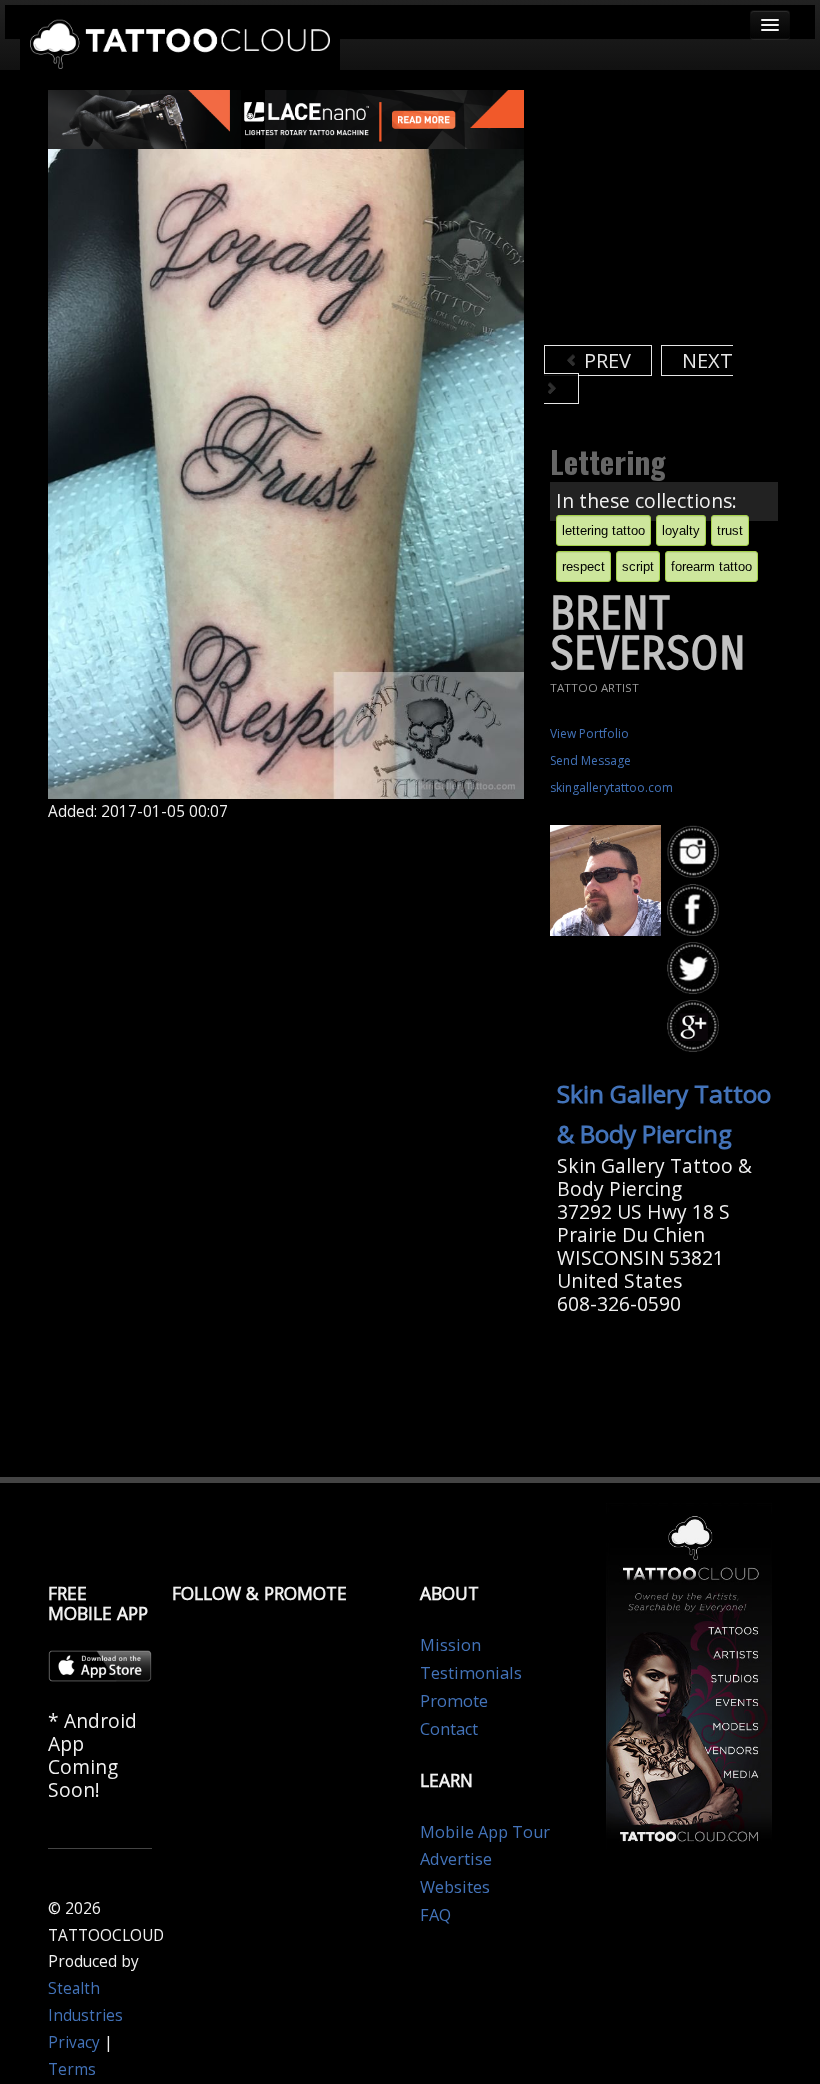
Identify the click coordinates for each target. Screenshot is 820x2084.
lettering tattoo (603, 530)
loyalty (681, 530)
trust (730, 530)
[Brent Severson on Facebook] (696, 910)
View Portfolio (589, 733)
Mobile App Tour (485, 1832)
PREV (605, 360)
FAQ (435, 1915)
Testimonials (471, 1673)
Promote (454, 1701)
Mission (450, 1645)
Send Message (590, 760)
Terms (72, 2069)
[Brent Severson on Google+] (696, 1026)
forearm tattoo (711, 566)
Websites (455, 1887)
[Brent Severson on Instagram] (696, 852)
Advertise (456, 1859)
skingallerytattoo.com (611, 787)
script (638, 566)
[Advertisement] (682, 215)
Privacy (74, 2042)
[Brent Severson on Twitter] (696, 968)
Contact (449, 1729)
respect (583, 566)
